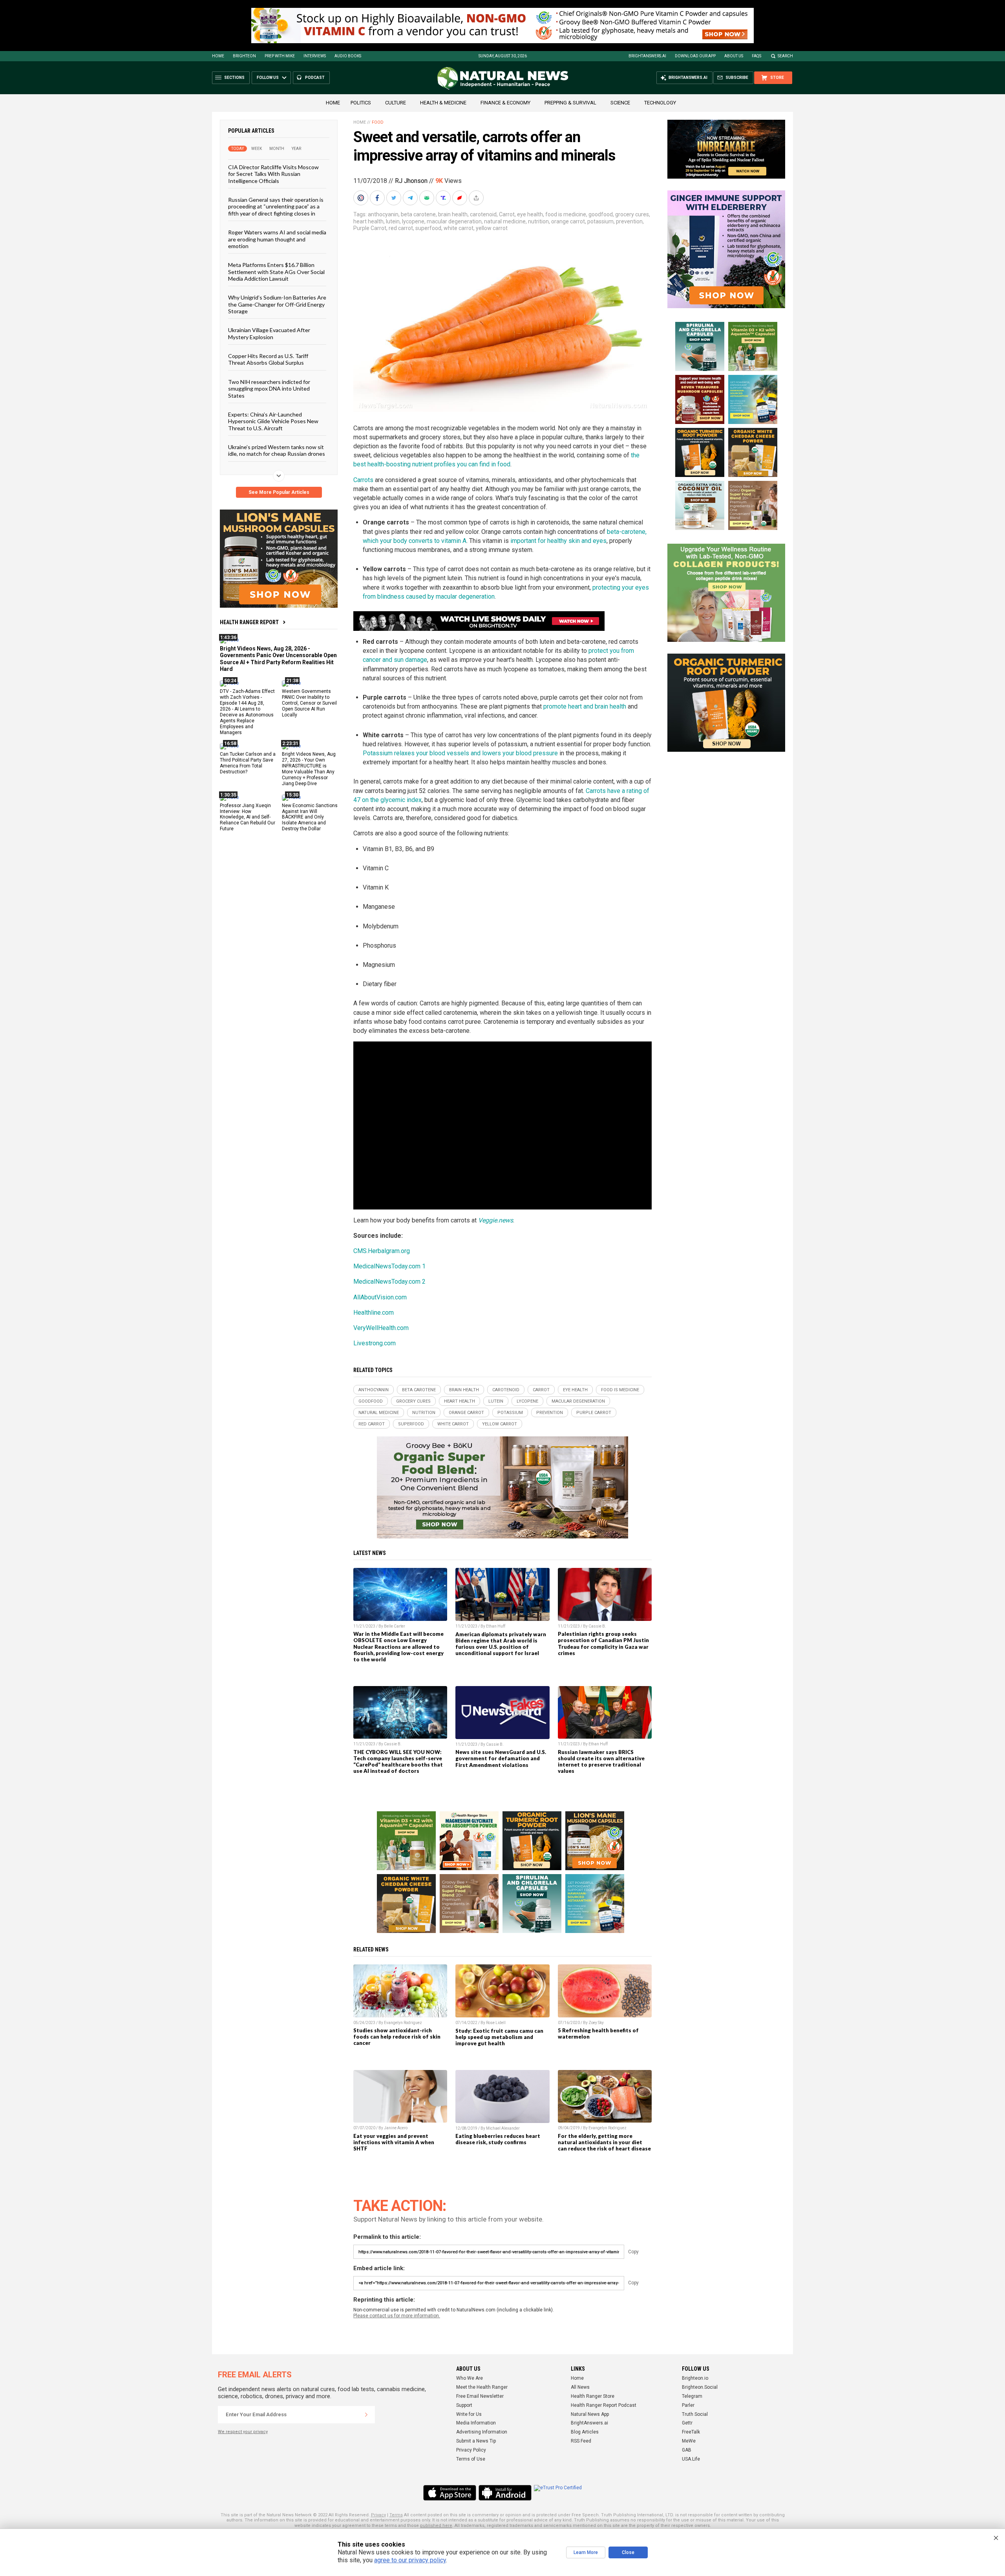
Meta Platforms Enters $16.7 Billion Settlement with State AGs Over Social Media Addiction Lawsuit (276, 272)
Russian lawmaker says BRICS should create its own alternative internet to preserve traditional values (601, 1761)
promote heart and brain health (585, 706)
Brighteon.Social (700, 2387)
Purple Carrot (370, 228)
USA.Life (691, 2459)
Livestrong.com (375, 1343)
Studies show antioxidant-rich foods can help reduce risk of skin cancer (397, 2037)
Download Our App (695, 56)
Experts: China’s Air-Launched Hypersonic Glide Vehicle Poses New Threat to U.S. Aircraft (273, 421)
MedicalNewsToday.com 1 (389, 1266)
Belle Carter (395, 1626)
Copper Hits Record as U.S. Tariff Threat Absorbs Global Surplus (268, 359)
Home (218, 56)
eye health (530, 214)
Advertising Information (482, 2432)
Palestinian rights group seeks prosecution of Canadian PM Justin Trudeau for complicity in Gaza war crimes (603, 1643)
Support (464, 2405)
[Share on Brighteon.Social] (362, 198)
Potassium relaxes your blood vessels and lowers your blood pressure (460, 753)
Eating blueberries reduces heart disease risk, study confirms (498, 2139)
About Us (734, 56)
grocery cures (632, 214)
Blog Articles (585, 2432)
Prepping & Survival (570, 103)
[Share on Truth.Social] (444, 198)
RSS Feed (581, 2441)
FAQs (756, 56)
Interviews (315, 56)
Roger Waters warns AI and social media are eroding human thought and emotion (277, 239)
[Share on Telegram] (411, 198)
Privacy (378, 2515)
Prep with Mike (280, 56)
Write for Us (469, 2414)
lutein (393, 221)
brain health (453, 214)
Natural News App (590, 2414)
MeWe (689, 2441)
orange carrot (568, 221)
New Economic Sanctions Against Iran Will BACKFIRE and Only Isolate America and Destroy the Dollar (310, 817)
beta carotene (418, 214)
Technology (660, 103)
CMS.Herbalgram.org (382, 1251)
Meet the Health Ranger (482, 2387)
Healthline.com (374, 1313)
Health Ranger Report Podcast (604, 2405)
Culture (396, 103)
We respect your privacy (243, 2432)
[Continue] (366, 2415)
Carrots (363, 480)
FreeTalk (691, 2432)
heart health (368, 221)
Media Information (476, 2423)
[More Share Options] (477, 198)
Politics (361, 103)
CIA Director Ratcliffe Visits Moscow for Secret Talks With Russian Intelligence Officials (273, 174)
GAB (687, 2450)
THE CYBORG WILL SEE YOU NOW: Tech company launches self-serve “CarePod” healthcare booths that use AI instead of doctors (398, 1761)
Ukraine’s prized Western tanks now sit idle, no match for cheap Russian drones (277, 450)
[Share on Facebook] (378, 198)
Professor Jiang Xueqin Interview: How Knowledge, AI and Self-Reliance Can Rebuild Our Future (248, 817)
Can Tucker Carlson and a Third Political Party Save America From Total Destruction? (248, 763)
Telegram (692, 2396)
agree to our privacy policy (410, 2560)
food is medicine (566, 214)
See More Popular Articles (279, 492)
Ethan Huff (496, 1626)
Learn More (586, 2552)
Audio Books (348, 56)
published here (436, 2526)
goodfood (601, 214)
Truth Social (695, 2414)
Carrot (507, 214)
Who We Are (470, 2378)
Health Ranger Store (593, 2396)
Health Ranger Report (249, 622)
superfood (428, 228)
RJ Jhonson (411, 181)
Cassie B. (597, 1626)
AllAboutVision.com (380, 1297)
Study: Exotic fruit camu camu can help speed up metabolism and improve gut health (499, 2037)
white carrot (459, 228)
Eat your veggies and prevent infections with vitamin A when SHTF (394, 2142)
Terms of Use (471, 2459)
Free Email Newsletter (480, 2396)
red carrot (401, 228)
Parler (688, 2405)
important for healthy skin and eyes (558, 541)
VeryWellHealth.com (381, 1328)
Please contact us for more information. (397, 2316)
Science (620, 103)
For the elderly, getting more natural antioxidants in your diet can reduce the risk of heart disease (604, 2142)
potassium (600, 221)
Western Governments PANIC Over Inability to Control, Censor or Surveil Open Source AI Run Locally (309, 703)
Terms (396, 2515)
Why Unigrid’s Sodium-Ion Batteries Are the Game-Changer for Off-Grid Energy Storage (277, 304)
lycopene (413, 221)
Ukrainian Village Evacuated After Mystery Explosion (269, 333)
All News (580, 2387)
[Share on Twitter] (395, 198)
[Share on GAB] (428, 198)
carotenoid (483, 214)
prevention (629, 221)
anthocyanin (383, 214)
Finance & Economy (505, 103)
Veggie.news (496, 1220)
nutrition (538, 221)
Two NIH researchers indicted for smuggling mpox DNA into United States (269, 388)
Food (378, 122)
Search (785, 56)
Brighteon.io (695, 2378)
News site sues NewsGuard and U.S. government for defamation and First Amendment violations (501, 1758)
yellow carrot (492, 228)
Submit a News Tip (476, 2441)
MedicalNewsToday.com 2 (389, 1282)
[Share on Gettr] (460, 198)
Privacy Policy (471, 2450)
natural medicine (505, 221)
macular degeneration (454, 221)
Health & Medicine (443, 103)
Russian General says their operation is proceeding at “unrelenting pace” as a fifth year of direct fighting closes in (276, 206)
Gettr (687, 2423)
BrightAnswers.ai (647, 56)
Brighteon (244, 56)
